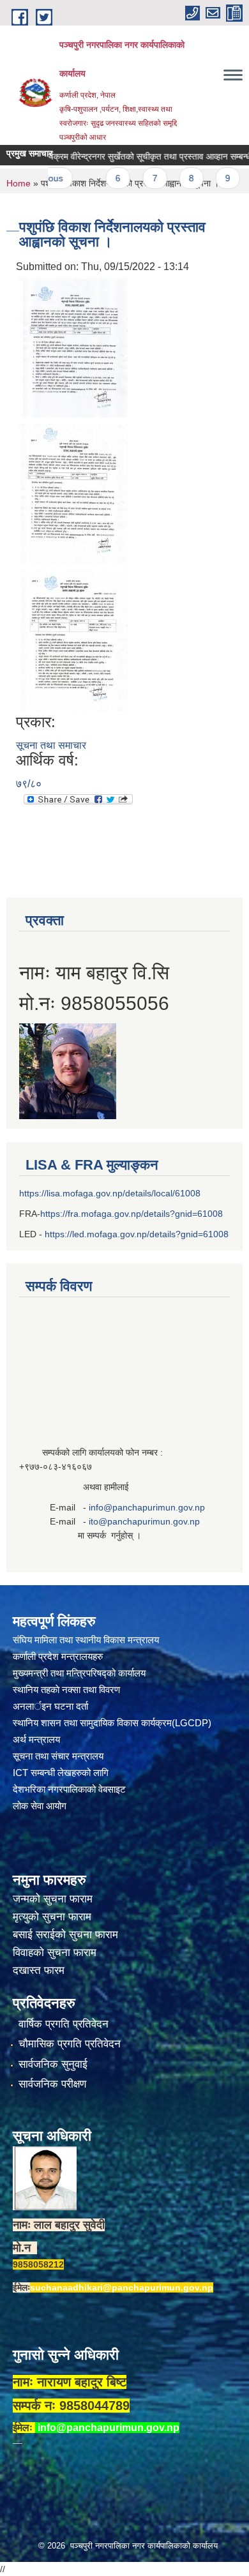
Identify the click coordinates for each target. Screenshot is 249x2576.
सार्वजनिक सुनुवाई (53, 2064)
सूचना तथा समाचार (51, 745)
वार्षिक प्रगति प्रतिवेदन (64, 2024)
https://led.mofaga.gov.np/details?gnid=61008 (137, 1234)
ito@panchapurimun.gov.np (144, 1521)
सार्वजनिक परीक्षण (52, 2084)
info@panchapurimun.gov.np (147, 1507)
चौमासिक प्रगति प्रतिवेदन (70, 2044)
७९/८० (29, 784)
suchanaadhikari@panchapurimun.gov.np (122, 2287)
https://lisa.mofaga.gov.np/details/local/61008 (110, 1193)
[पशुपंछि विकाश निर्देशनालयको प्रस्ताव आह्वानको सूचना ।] (73, 346)
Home (19, 183)
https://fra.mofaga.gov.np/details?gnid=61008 (132, 1214)
